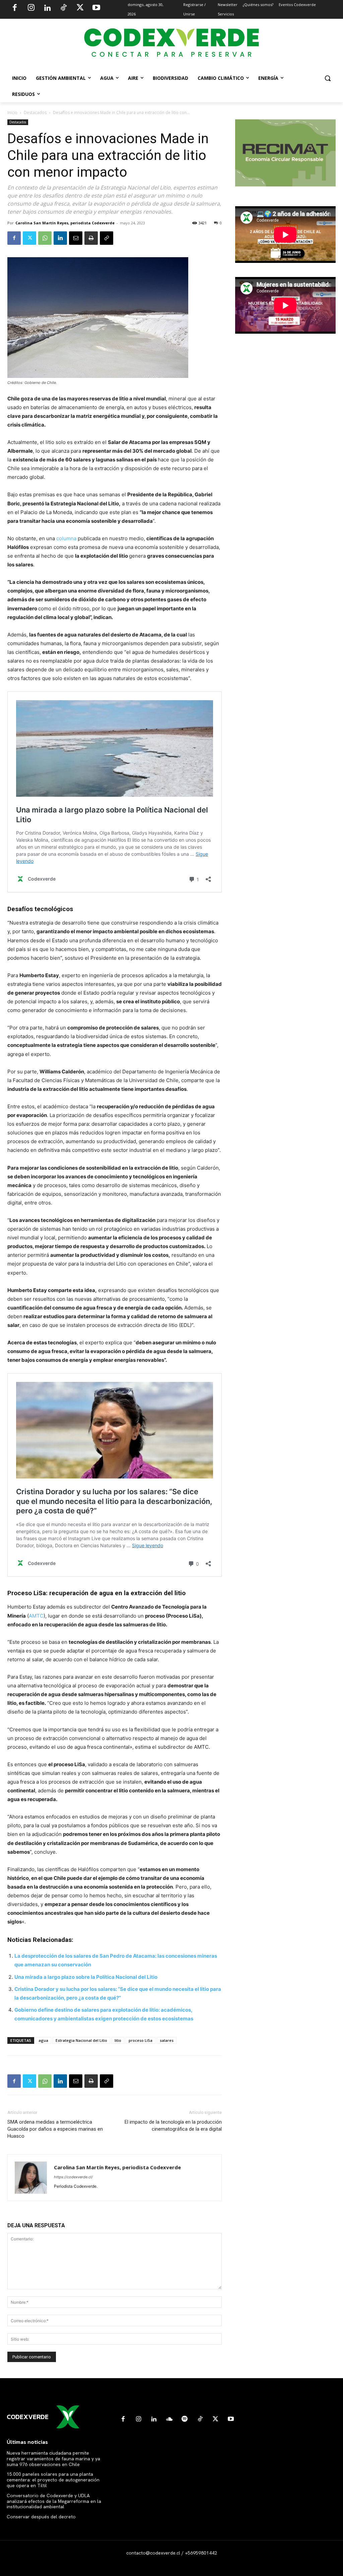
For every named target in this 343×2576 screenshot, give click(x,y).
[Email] (76, 238)
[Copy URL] (107, 238)
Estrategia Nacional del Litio (81, 2040)
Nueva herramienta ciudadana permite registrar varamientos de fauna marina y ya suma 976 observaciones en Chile (53, 2459)
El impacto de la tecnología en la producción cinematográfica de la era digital (173, 2125)
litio (118, 2040)
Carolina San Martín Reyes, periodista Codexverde (65, 223)
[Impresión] (91, 238)
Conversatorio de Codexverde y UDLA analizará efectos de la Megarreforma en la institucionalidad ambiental (54, 2501)
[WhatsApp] (45, 238)
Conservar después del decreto (41, 2517)
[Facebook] (15, 8)
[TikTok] (64, 8)
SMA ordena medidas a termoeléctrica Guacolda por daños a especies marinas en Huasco (55, 2129)
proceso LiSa (141, 2040)
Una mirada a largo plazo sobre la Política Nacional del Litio (86, 1977)
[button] (328, 78)
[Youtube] (96, 8)
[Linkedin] (47, 8)
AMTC (36, 1616)
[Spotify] (185, 2419)
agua (43, 2040)
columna (66, 538)
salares (167, 2040)
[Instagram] (31, 8)
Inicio (12, 113)
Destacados (35, 113)
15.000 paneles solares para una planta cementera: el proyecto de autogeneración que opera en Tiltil (53, 2480)
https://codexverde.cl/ (73, 2177)
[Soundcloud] (169, 2419)
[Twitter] (80, 8)
